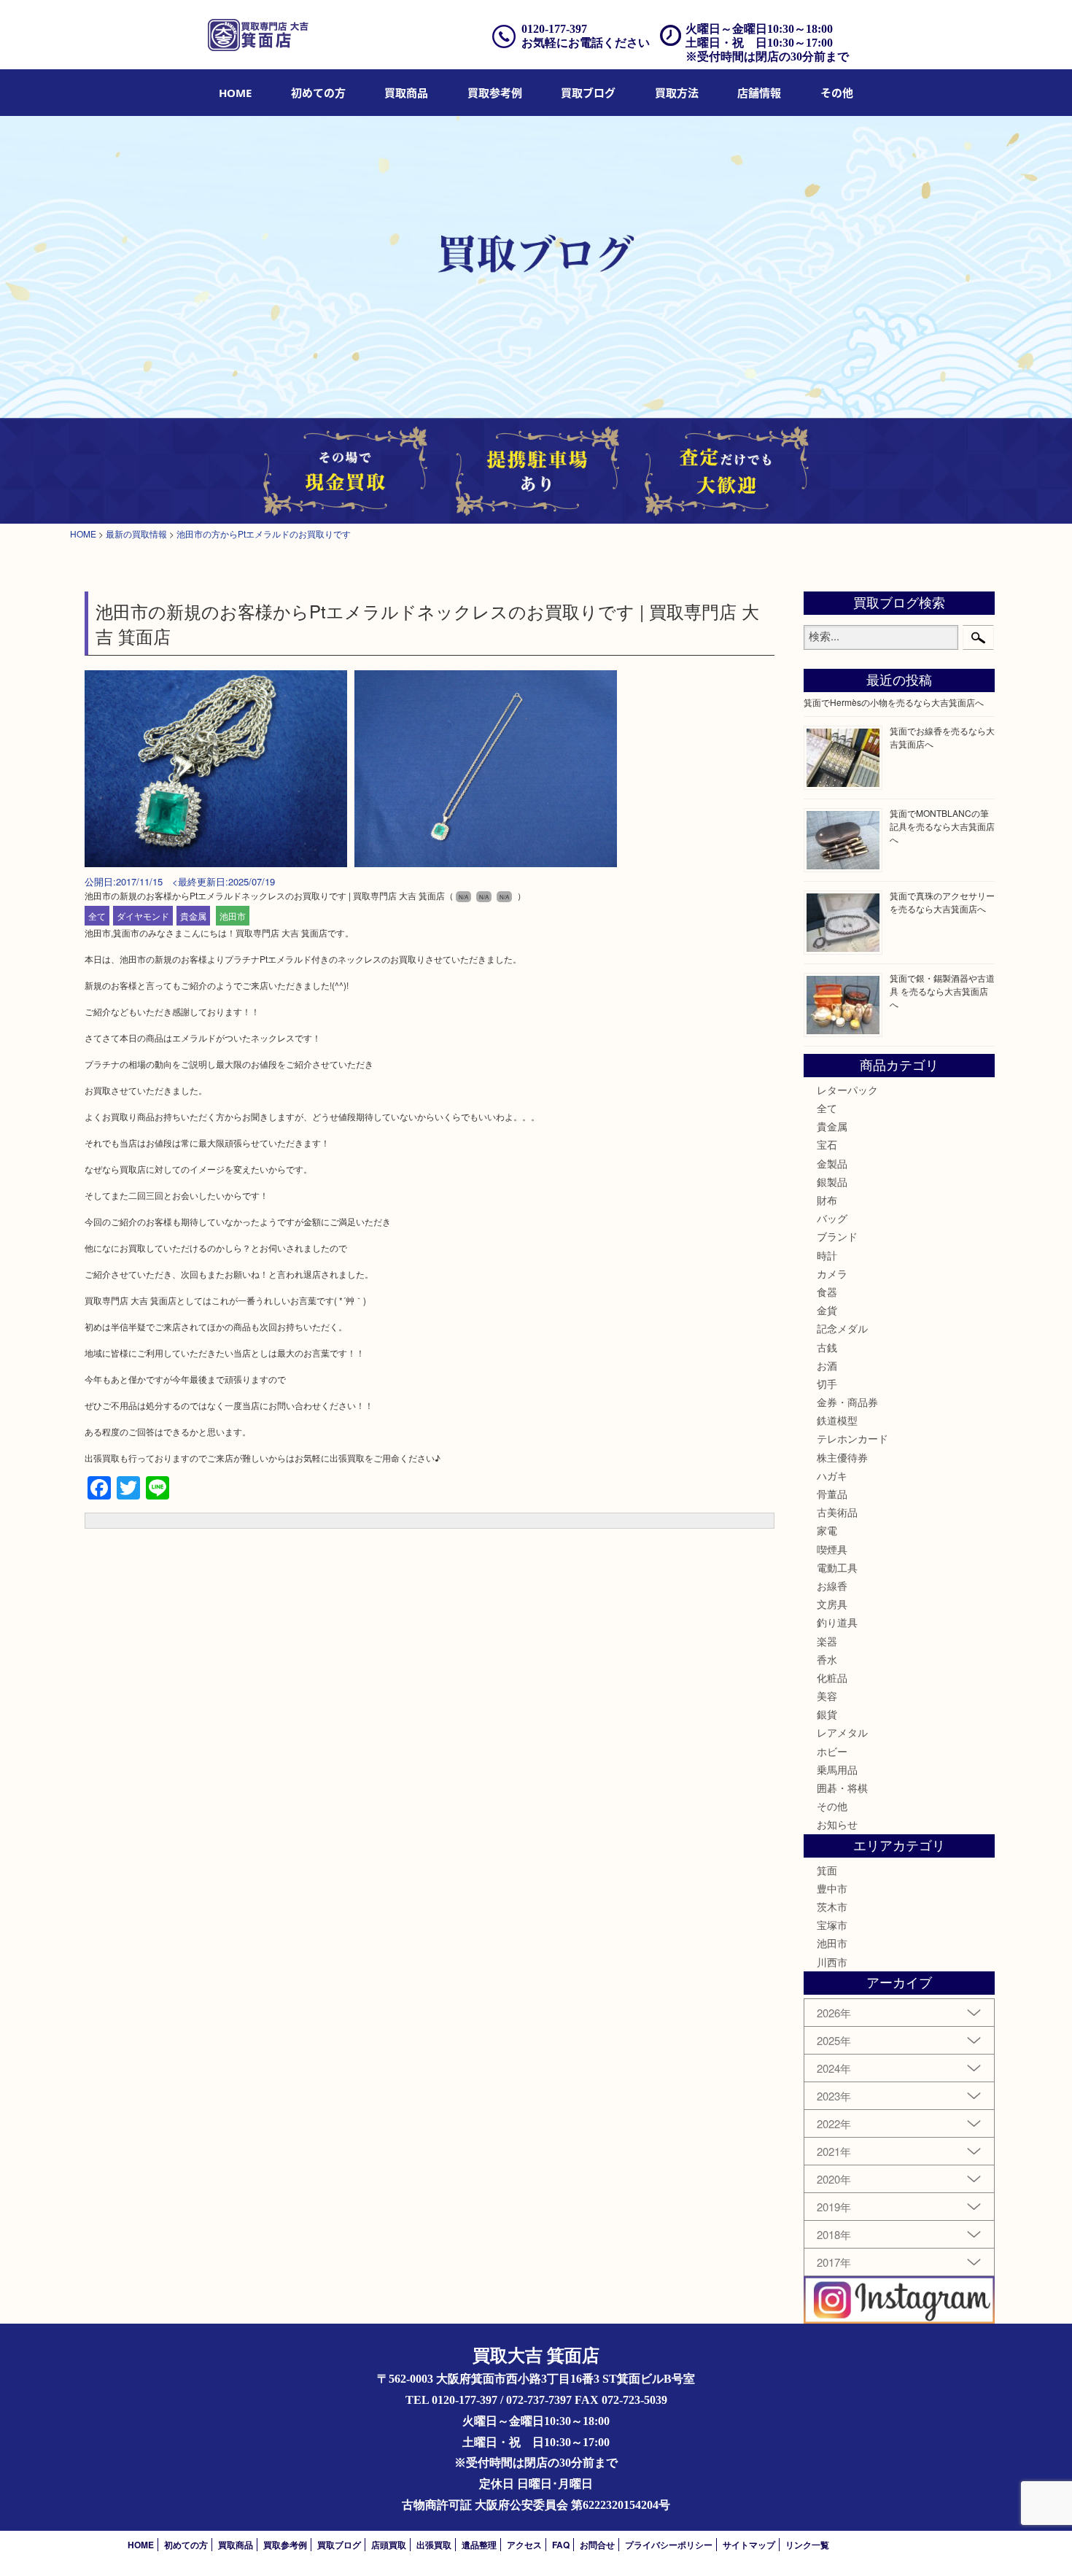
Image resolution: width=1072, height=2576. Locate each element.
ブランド (837, 1236)
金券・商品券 (847, 1402)
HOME (235, 93)
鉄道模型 (837, 1420)
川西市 (832, 1962)
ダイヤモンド (143, 916)
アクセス (524, 2545)
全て (97, 916)
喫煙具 (832, 1549)
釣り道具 (837, 1622)
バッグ (832, 1218)
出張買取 (434, 2545)
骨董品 (832, 1494)
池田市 (233, 916)
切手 (827, 1384)
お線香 (832, 1586)
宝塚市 (832, 1925)
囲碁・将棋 (842, 1788)
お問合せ (597, 2545)
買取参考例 (495, 93)
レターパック (847, 1090)
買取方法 (677, 93)
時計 (827, 1255)
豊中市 (832, 1888)
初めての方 (318, 93)
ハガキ (832, 1475)
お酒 (827, 1365)
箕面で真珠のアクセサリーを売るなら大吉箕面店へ (942, 902)
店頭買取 (389, 2545)
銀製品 (832, 1182)
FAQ (561, 2545)
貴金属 (193, 916)
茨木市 (832, 1906)
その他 (832, 1806)
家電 (827, 1530)
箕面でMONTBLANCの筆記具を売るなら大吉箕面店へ (942, 826)
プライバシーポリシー (669, 2545)
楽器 (827, 1641)
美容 (827, 1696)
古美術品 (837, 1512)
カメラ (832, 1273)
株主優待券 (842, 1457)
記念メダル (842, 1328)
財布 (827, 1200)
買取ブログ (588, 93)
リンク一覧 (807, 2545)
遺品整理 (479, 2545)
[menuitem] (235, 93)
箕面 (827, 1870)
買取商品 (406, 93)
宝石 (827, 1144)
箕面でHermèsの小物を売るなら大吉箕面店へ (894, 702)
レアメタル (842, 1732)
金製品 (832, 1163)
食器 (827, 1292)
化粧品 (832, 1677)
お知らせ (837, 1824)
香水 (827, 1659)
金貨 (827, 1310)
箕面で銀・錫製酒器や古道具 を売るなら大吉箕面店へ (942, 991)
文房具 (832, 1604)
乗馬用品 (837, 1769)
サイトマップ (749, 2545)
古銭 (827, 1347)
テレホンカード (852, 1438)
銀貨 (827, 1714)
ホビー (832, 1751)
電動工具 (837, 1567)
